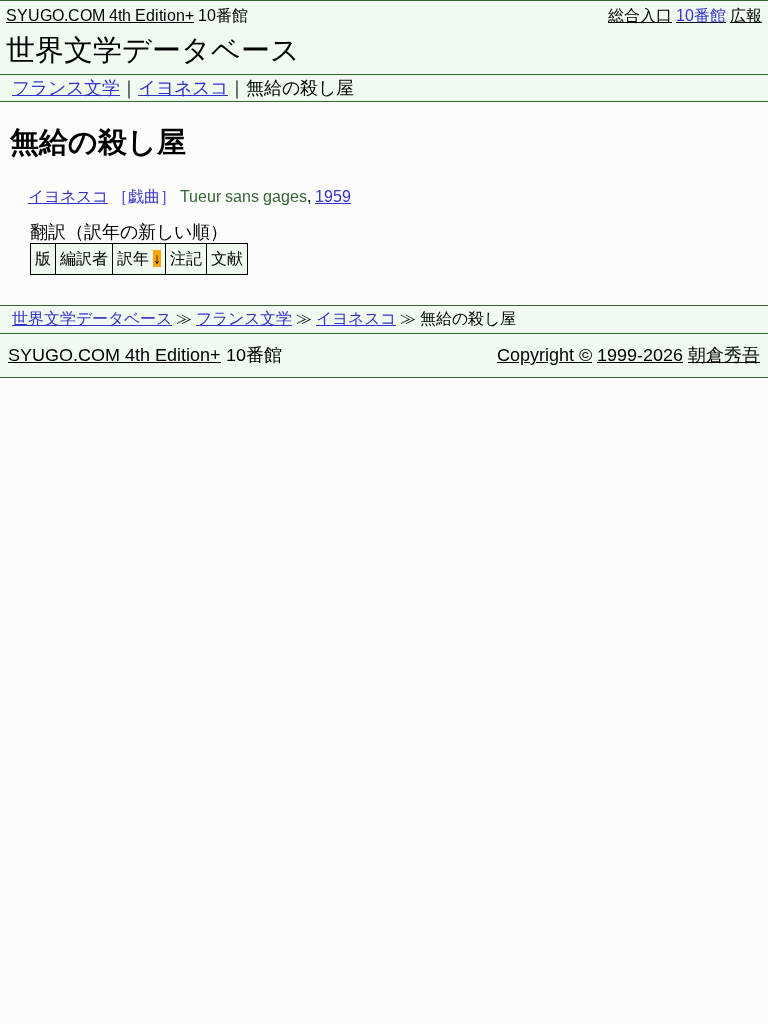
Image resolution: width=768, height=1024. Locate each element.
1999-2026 (640, 355)
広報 (746, 15)
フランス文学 (66, 88)
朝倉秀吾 (724, 355)
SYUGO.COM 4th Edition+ (100, 15)
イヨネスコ (183, 88)
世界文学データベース (153, 50)
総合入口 (640, 15)
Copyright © (544, 355)
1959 (333, 196)
